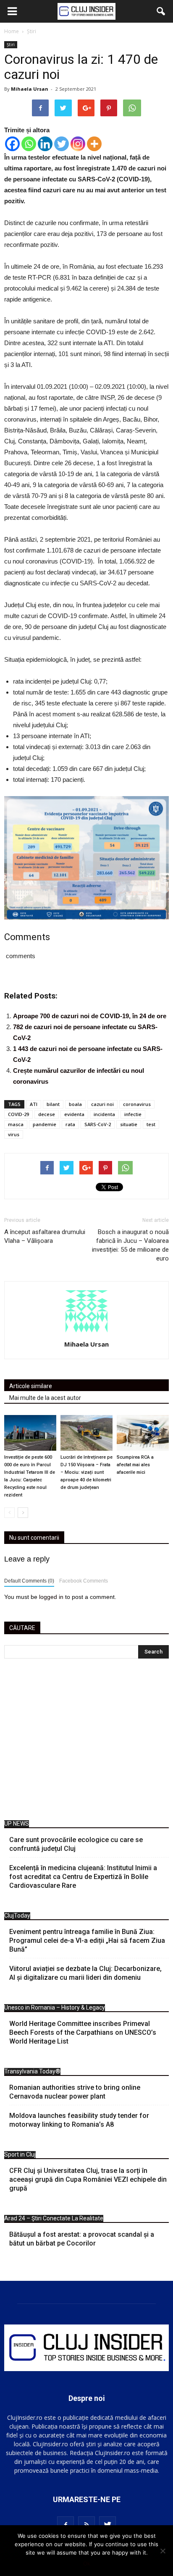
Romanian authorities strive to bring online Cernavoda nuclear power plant (75, 2092)
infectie (133, 1114)
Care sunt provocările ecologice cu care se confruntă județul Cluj (76, 1844)
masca (16, 1124)
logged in (51, 1597)
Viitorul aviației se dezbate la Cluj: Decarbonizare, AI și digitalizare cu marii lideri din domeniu (85, 1973)
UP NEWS (17, 1824)
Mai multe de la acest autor (45, 1398)
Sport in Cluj (20, 2154)
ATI (34, 1104)
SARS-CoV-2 (98, 1124)
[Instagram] (78, 144)
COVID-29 (18, 1114)
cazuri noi (102, 1104)
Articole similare (31, 1386)
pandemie (45, 1124)
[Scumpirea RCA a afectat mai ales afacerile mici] (143, 1433)
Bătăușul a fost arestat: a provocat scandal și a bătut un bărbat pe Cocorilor (82, 2239)
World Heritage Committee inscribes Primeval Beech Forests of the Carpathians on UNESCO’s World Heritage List (83, 2032)
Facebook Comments (84, 1581)
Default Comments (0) (29, 1581)
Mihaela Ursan (30, 89)
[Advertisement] (86, 1741)
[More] (94, 144)
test (151, 1124)
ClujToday (17, 1916)
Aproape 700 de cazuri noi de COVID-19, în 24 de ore (90, 1016)
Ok (87, 2563)
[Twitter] (62, 144)
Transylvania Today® (32, 2071)
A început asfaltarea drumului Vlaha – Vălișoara (45, 1236)
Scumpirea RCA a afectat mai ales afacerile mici (135, 1465)
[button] (161, 11)
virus (14, 1134)
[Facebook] (12, 144)
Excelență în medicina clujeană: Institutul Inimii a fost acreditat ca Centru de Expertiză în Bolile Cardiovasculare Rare (83, 1877)
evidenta (74, 1114)
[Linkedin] (45, 144)
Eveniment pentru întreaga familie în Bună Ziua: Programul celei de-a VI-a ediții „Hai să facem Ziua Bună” (87, 1941)
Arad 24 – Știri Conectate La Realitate (54, 2218)
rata (70, 1124)
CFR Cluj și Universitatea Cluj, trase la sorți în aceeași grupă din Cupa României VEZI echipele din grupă (88, 2179)
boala (75, 1104)
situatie (129, 1124)
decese (47, 1114)
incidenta (104, 1114)
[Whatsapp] (29, 144)
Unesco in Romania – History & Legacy (55, 2007)
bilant (53, 1104)
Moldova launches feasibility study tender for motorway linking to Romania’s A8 (79, 2120)
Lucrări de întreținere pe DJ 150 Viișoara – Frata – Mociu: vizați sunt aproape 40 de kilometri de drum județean (86, 1472)
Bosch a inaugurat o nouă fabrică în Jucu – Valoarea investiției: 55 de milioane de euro (130, 1245)
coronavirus (137, 1104)
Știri (11, 45)
